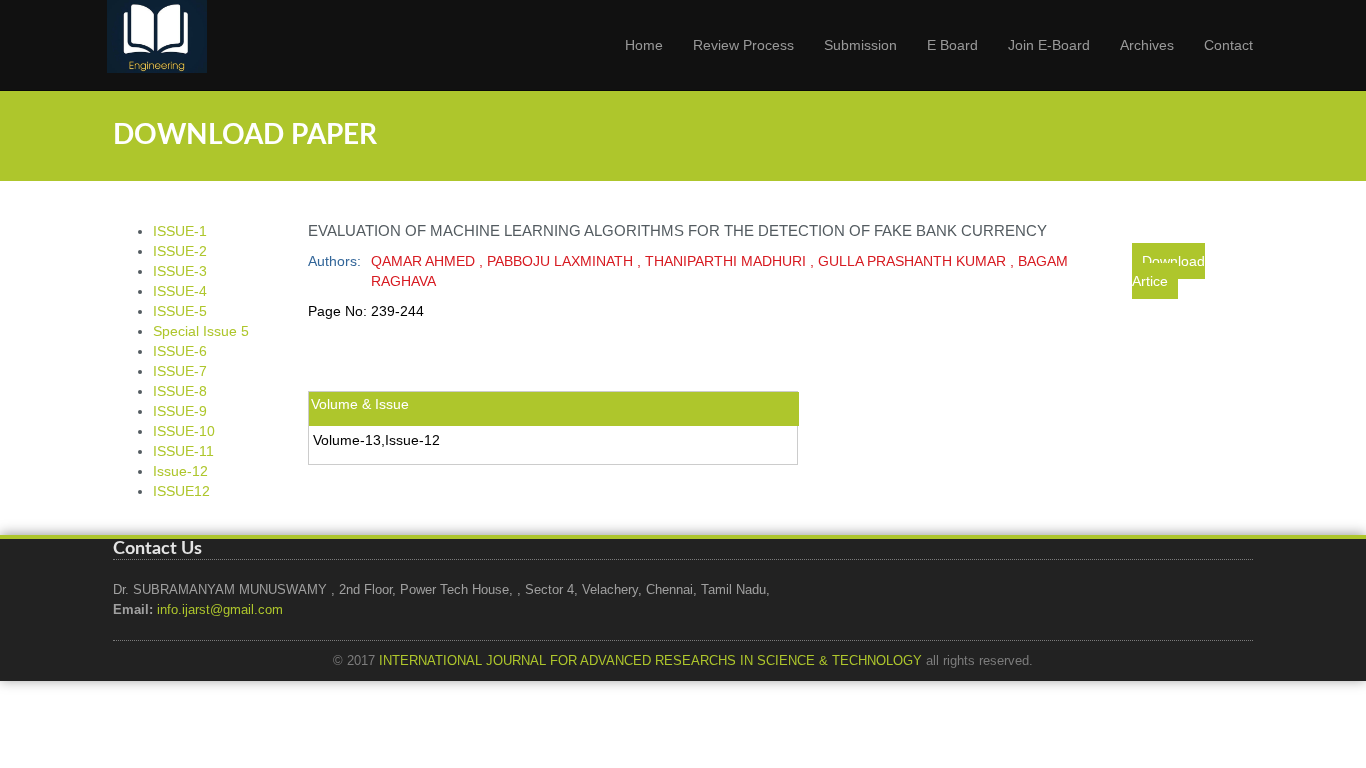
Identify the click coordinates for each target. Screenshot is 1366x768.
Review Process (743, 45)
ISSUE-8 (180, 391)
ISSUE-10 (184, 431)
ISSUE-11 (183, 451)
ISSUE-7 (180, 371)
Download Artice (1168, 271)
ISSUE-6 (180, 351)
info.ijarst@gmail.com (220, 610)
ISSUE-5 (180, 311)
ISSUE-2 (180, 251)
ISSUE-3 (180, 271)
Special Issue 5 (201, 331)
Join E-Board (1049, 45)
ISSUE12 (181, 491)
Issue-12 (180, 471)
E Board (952, 45)
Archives (1147, 45)
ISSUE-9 (180, 411)
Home (644, 45)
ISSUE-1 (180, 231)
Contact (1228, 45)
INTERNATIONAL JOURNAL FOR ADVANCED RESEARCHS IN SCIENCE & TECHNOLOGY (650, 661)
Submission (860, 45)
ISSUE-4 (180, 291)
